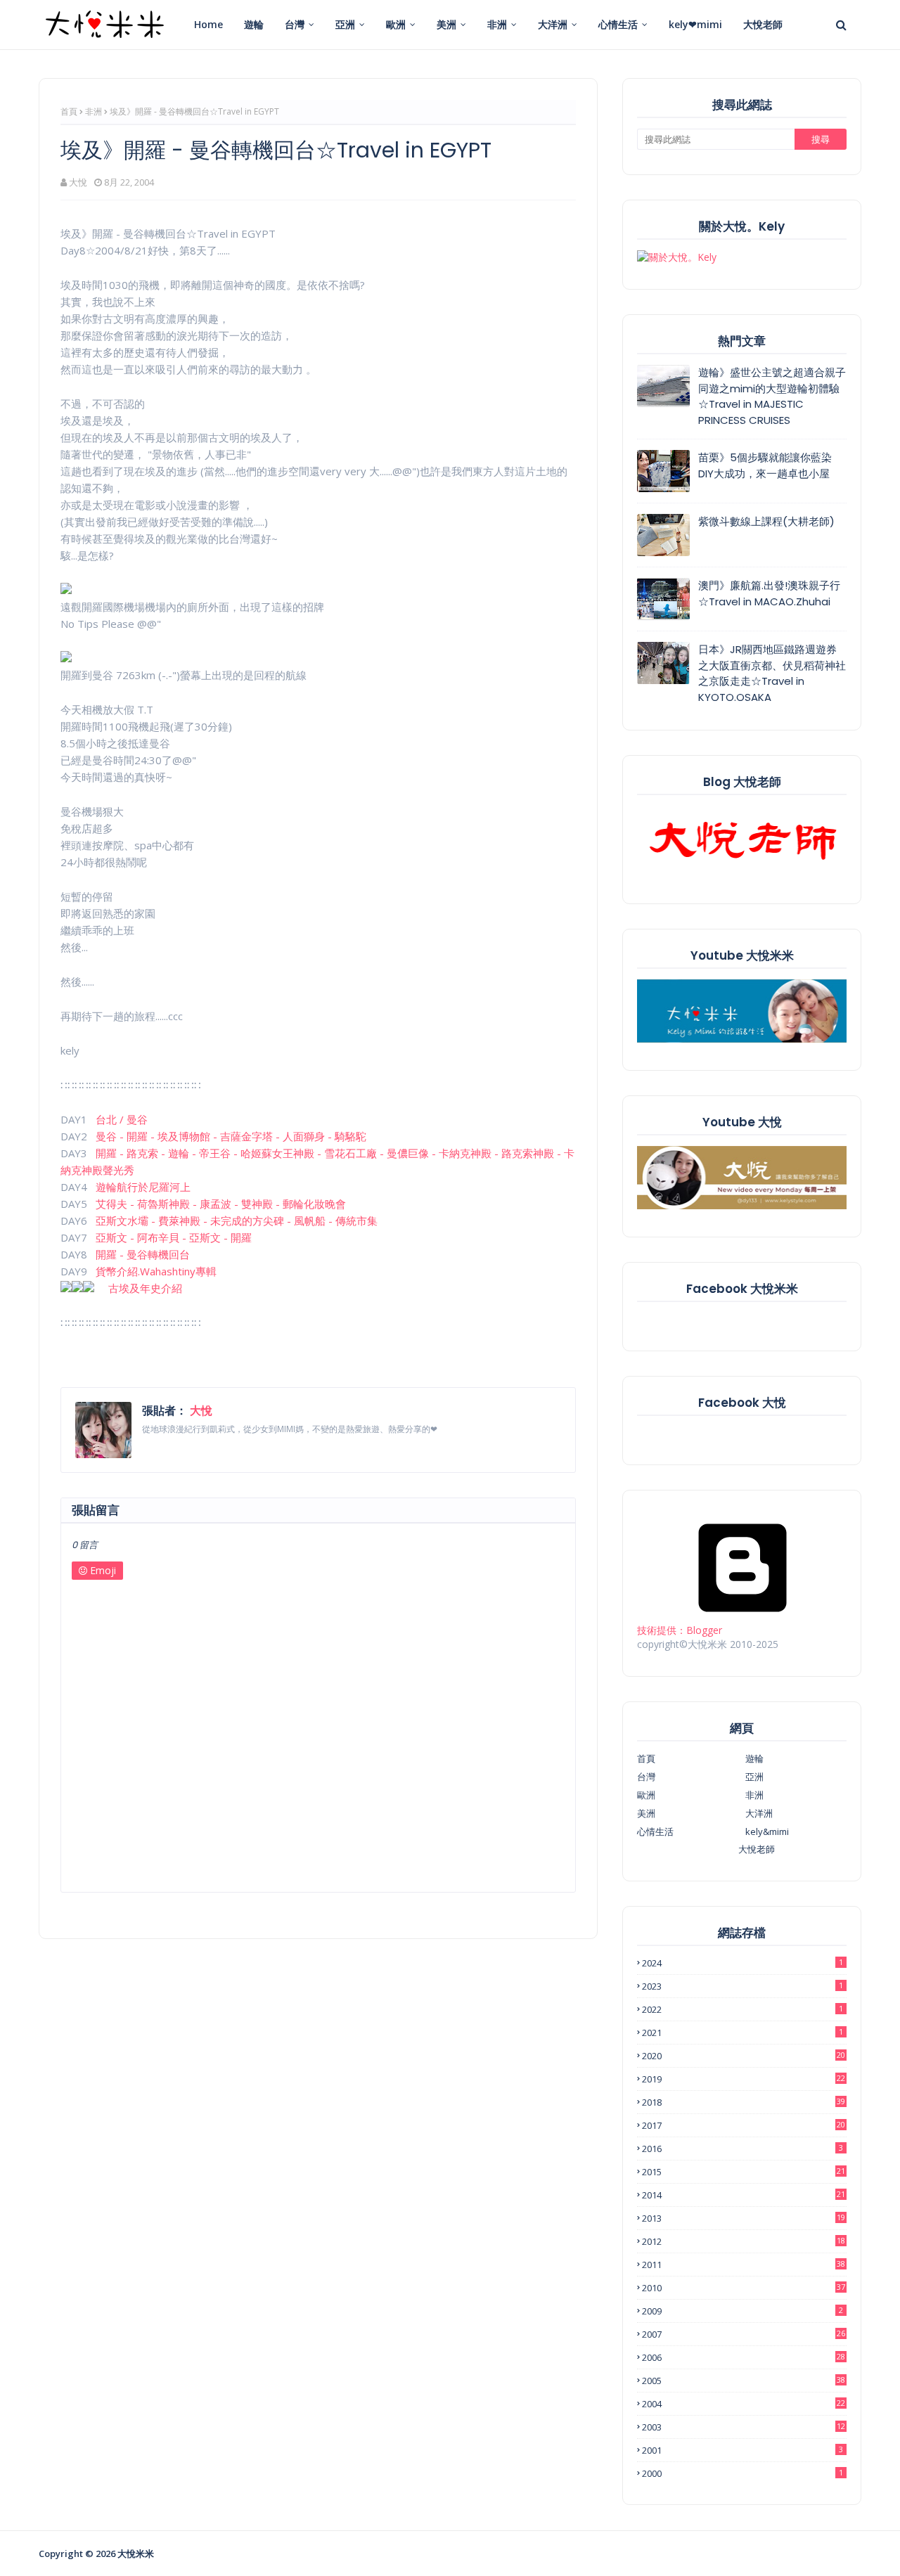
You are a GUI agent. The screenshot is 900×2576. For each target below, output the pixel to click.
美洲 (646, 1813)
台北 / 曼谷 (122, 1119)
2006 (744, 2357)
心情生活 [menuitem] (618, 24)
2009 (742, 2311)
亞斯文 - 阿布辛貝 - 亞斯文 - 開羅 (174, 1237)
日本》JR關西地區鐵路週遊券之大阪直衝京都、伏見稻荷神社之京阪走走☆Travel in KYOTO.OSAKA (772, 673)
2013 (744, 2218)
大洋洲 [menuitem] (553, 24)
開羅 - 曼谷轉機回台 (143, 1254)
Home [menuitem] (208, 24)
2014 (744, 2195)
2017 (744, 2125)
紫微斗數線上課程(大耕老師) (766, 521)
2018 (744, 2102)
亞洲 (754, 1777)
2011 (744, 2265)
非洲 (94, 111)
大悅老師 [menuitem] (763, 24)
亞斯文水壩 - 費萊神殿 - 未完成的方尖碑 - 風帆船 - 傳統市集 (237, 1221)
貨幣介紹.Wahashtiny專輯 (156, 1271)
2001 (742, 2450)
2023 (742, 1986)
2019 (744, 2079)
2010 (744, 2288)
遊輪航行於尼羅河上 (143, 1187)
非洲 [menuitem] (497, 24)
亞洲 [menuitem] (345, 24)
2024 (742, 1963)
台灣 (646, 1777)
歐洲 (646, 1795)
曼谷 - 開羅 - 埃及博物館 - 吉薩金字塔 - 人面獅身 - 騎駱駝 (231, 1136)
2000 (742, 2473)
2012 (744, 2241)
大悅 (78, 182)
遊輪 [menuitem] (254, 24)
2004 (744, 2404)
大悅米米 (136, 2554)
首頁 (69, 111)
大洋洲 (759, 1813)
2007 (744, 2334)
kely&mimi (767, 1831)
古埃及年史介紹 (145, 1288)
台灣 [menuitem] (295, 24)
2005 (744, 2381)
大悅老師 (757, 1849)
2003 (744, 2427)
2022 (742, 2009)
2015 (744, 2172)
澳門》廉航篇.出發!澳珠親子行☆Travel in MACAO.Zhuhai (769, 593)
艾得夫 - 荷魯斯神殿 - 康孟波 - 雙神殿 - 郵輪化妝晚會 (221, 1204)
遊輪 (754, 1758)
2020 (744, 2056)
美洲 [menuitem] (446, 24)
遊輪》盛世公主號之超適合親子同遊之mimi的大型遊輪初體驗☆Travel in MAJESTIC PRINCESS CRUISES (772, 396)
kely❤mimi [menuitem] (695, 24)
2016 (742, 2149)
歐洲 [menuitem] (396, 24)
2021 (742, 2033)
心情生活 (655, 1831)
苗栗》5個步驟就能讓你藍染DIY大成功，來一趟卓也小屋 (765, 465)
